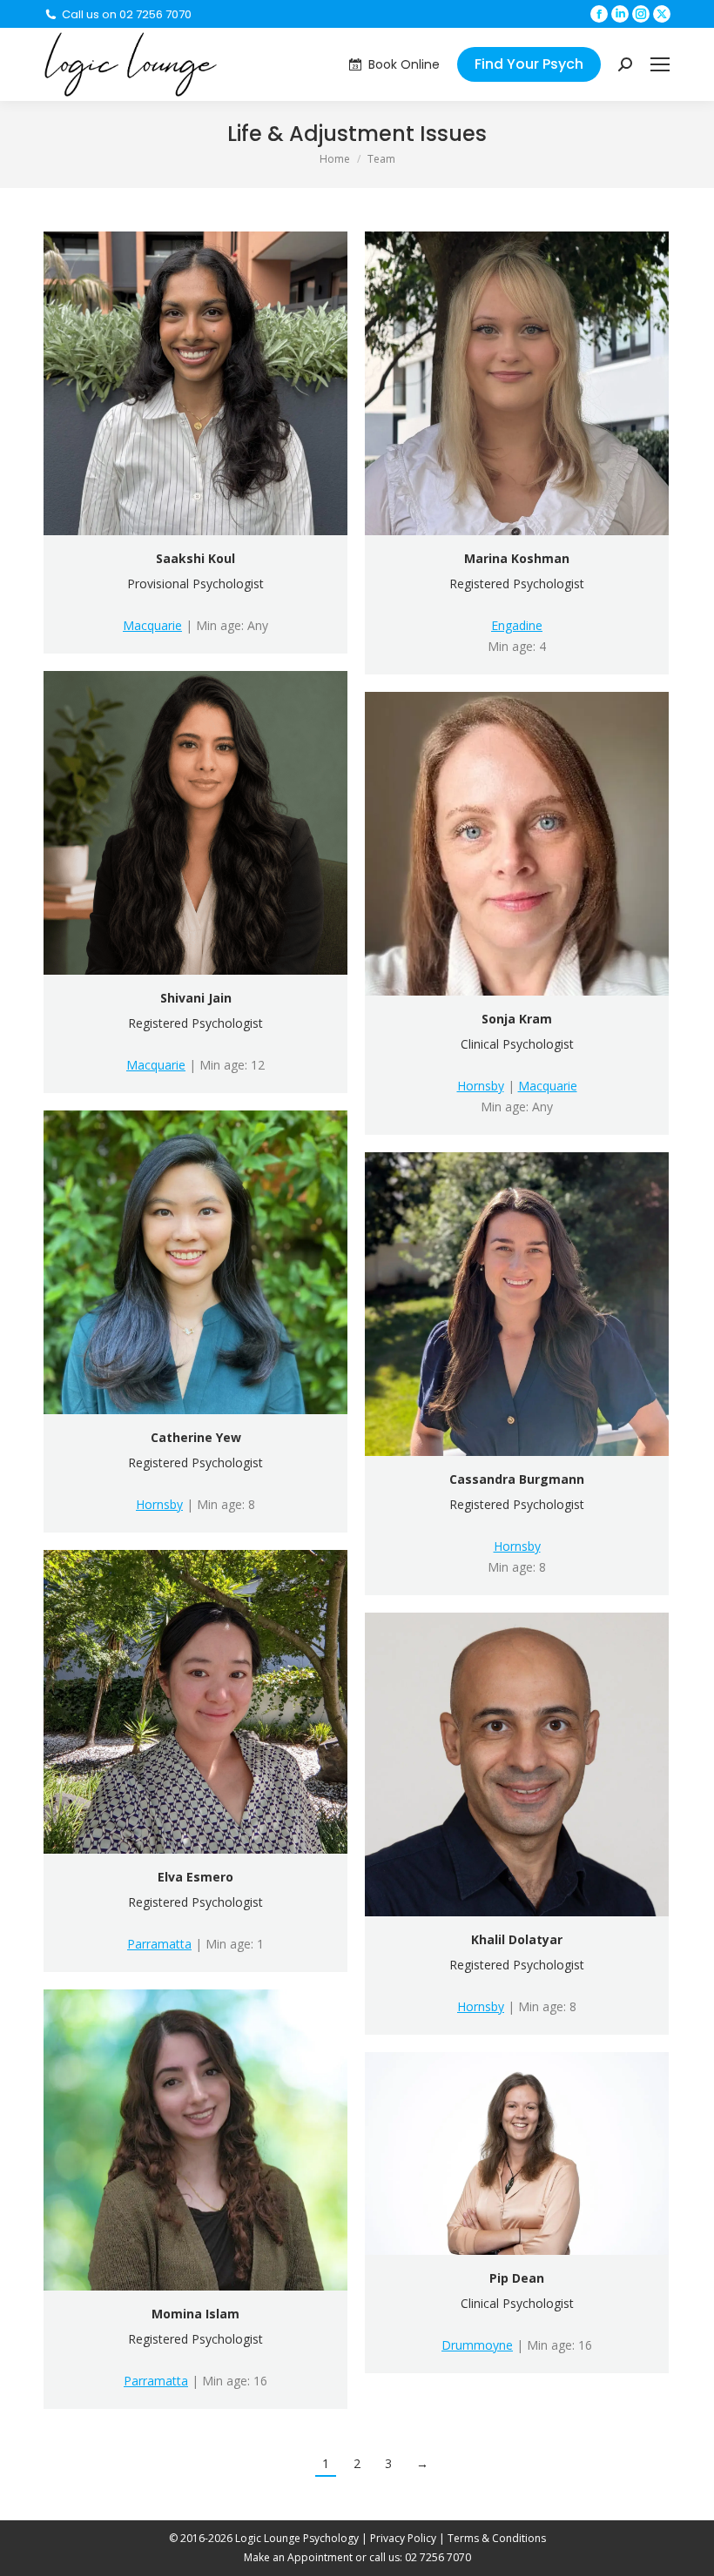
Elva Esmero (195, 1877)
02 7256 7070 (438, 2557)
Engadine (517, 625)
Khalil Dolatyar (517, 1939)
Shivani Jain (196, 998)
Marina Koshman (517, 558)
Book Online (404, 64)
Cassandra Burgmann (517, 1479)
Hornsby (481, 1086)
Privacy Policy (403, 2538)
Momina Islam (195, 2314)
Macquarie (152, 625)
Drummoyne (477, 2345)
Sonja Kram (517, 1019)
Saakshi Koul (195, 558)
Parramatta (159, 1944)
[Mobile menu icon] (660, 64)
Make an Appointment (298, 2557)
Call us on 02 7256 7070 (127, 14)
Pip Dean (517, 2278)
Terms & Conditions (497, 2538)
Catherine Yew (196, 1437)
